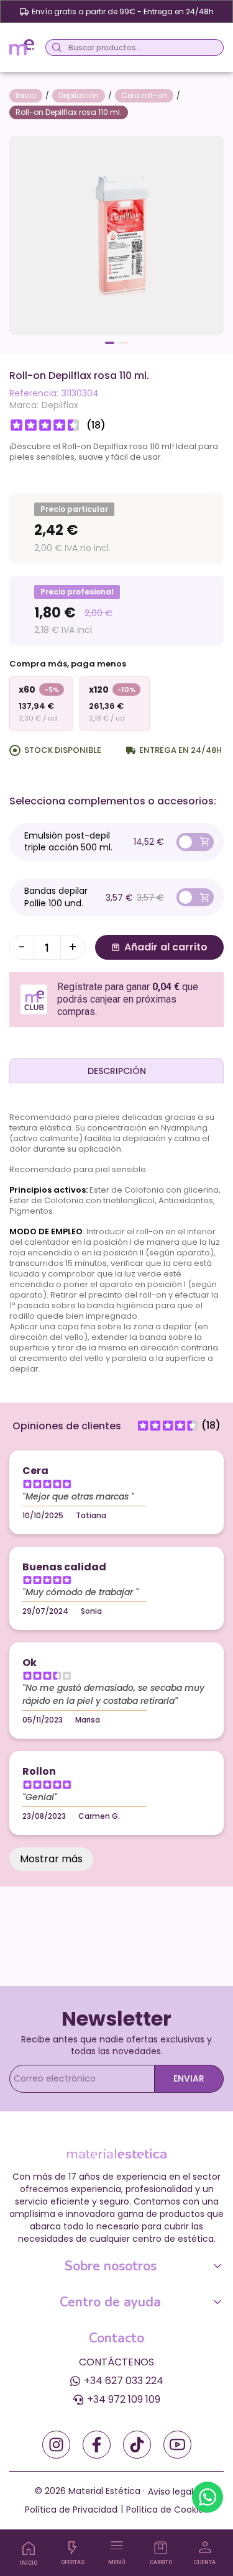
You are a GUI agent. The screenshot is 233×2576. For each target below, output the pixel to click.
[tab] (116, 1070)
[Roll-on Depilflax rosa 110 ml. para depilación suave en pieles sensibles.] (116, 234)
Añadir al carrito (166, 947)
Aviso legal (171, 2492)
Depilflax (60, 405)
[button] (110, 343)
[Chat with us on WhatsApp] (208, 2497)
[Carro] (161, 2548)
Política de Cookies (167, 2510)
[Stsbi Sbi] (56, 2445)
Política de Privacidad (71, 2510)
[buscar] (55, 48)
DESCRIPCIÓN (117, 1071)
